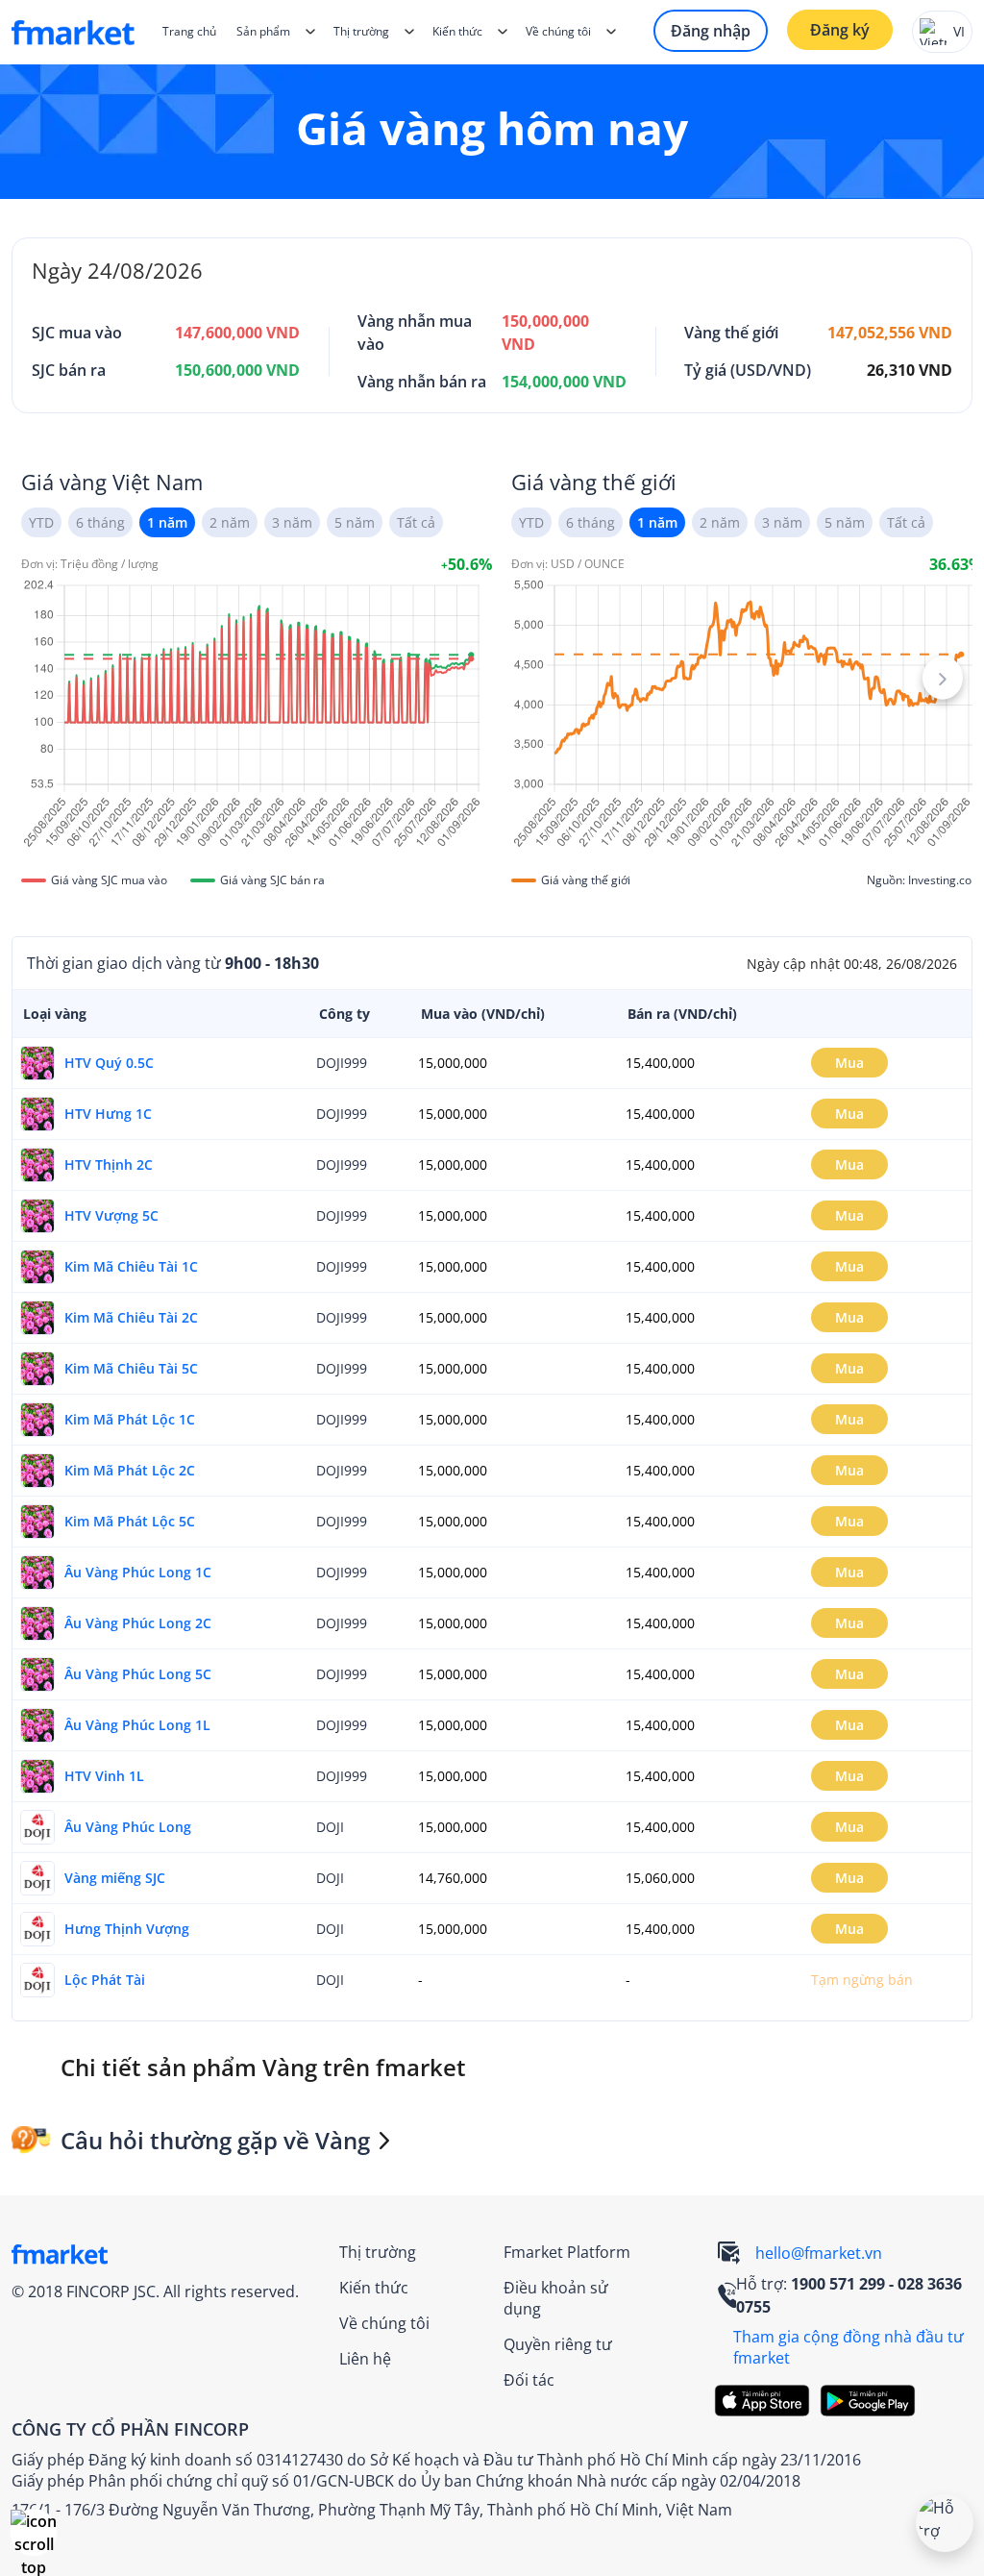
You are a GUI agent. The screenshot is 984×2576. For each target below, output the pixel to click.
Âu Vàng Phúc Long (128, 1827)
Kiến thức (457, 31)
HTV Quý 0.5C (109, 1063)
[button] (34, 2533)
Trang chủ (189, 31)
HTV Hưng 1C (108, 1114)
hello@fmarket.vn (819, 2253)
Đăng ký (840, 30)
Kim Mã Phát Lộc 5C (130, 1521)
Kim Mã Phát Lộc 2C (130, 1470)
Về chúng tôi (384, 2323)
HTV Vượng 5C (111, 1215)
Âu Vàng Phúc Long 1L (137, 1725)
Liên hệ (365, 2359)
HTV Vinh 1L (104, 1776)
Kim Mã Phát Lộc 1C (130, 1419)
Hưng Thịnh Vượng (127, 1929)
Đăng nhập (711, 31)
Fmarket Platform (567, 2252)
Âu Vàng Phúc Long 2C (138, 1623)
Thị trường (378, 2252)
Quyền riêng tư (558, 2344)
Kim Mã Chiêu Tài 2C (131, 1317)
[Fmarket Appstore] (767, 2401)
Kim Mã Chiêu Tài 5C (131, 1368)
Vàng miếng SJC (115, 1878)
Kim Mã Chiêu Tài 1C (131, 1266)
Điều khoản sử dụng (556, 2298)
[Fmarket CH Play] (873, 2401)
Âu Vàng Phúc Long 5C (138, 1674)
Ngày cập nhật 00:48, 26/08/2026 (852, 964)
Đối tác (529, 2380)
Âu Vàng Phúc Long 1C (138, 1572)
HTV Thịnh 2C (109, 1164)
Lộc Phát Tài (105, 1980)
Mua (849, 1063)
